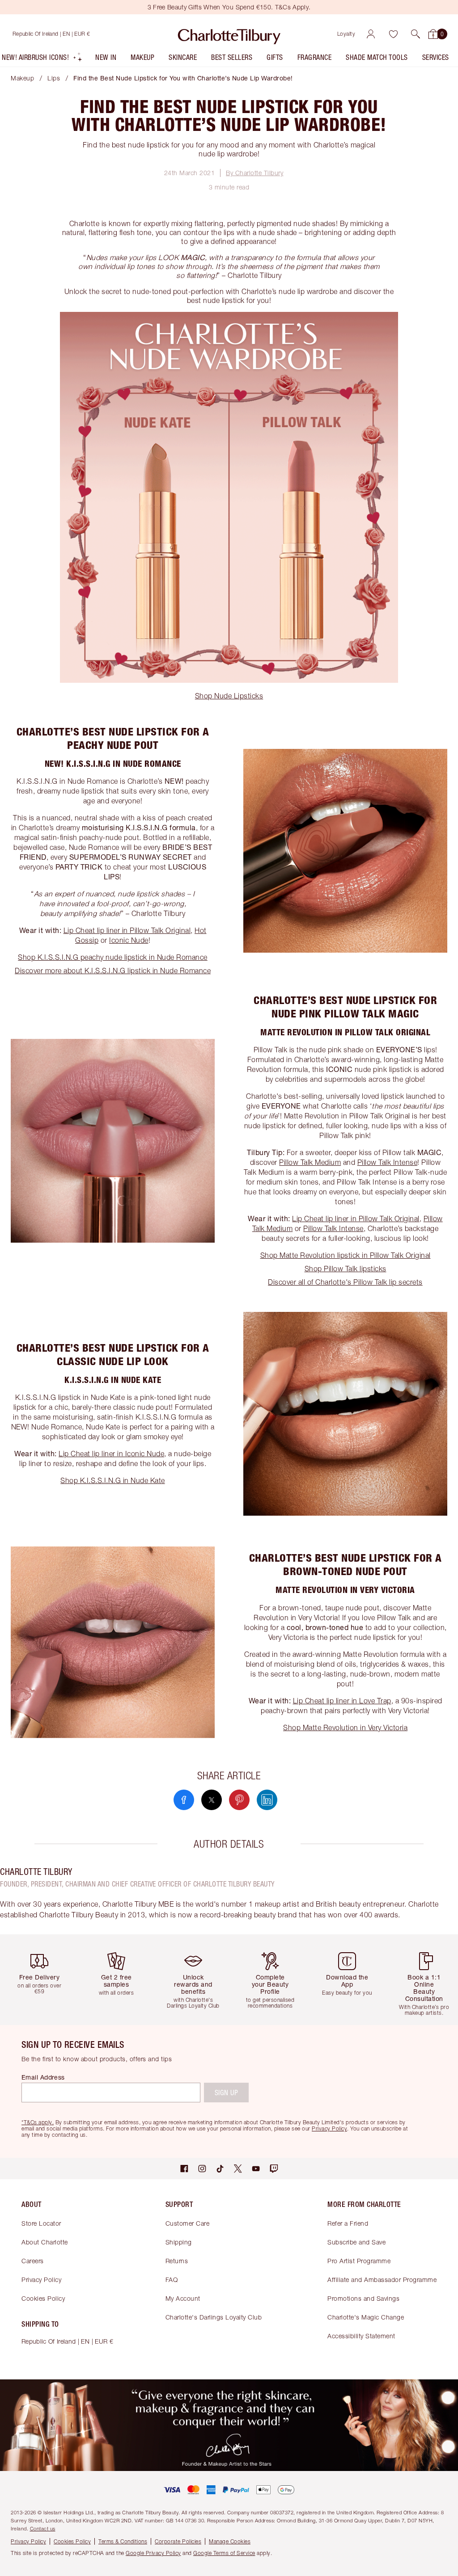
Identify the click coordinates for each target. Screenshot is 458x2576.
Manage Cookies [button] (230, 2541)
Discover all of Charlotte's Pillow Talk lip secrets (345, 1282)
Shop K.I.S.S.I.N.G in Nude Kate (113, 1480)
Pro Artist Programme (359, 2261)
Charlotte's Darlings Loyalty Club (214, 2317)
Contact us (43, 2528)
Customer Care (188, 2223)
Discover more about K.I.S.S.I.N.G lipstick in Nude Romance (113, 971)
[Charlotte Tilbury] (229, 34)
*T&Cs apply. (38, 2122)
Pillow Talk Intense (388, 1162)
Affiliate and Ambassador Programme (382, 2280)
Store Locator (41, 2223)
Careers (33, 2261)
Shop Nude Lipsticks (229, 696)
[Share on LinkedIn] (267, 1800)
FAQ (172, 2280)
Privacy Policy (41, 2280)
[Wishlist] (393, 34)
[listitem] (42, 59)
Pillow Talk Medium (310, 1162)
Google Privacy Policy (153, 2553)
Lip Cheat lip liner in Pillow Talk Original (127, 930)
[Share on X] (212, 1800)
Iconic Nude (129, 940)
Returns (177, 2261)
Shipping (179, 2242)
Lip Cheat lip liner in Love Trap (342, 1701)
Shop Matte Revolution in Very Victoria (345, 1727)
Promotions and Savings (363, 2298)
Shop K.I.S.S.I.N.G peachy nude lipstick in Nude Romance (113, 957)
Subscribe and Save (356, 2242)
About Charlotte (45, 2242)
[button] (416, 34)
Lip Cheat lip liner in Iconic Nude (111, 1454)
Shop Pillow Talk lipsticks (346, 1269)
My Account (183, 2298)
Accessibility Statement (361, 2336)
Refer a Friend (348, 2223)
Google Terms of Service (224, 2553)
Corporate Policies (178, 2541)
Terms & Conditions (123, 2541)
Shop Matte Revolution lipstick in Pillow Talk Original (346, 1255)
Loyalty (346, 34)
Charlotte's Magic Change (366, 2317)
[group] (42, 1980)
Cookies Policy (43, 2298)
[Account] (371, 34)
